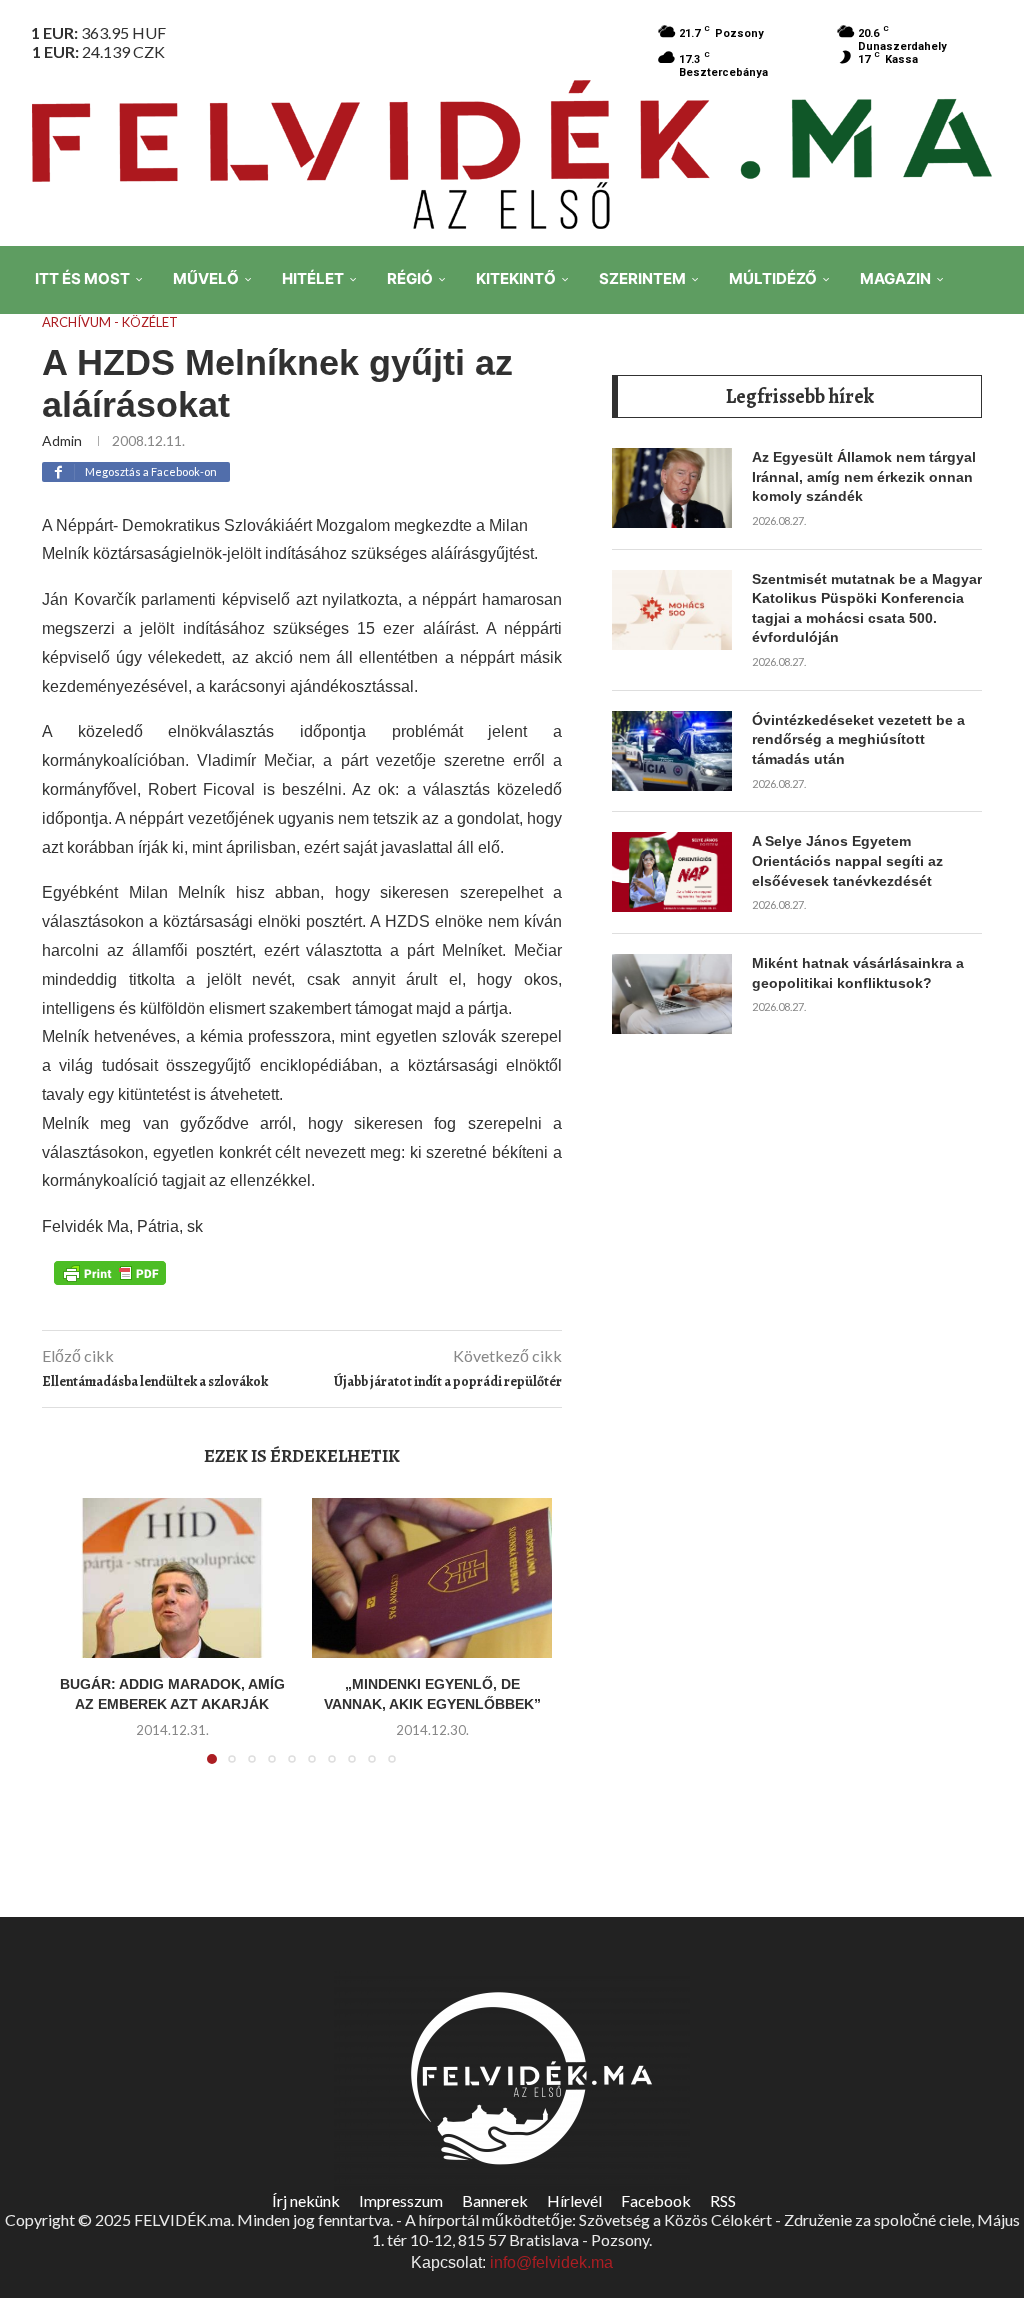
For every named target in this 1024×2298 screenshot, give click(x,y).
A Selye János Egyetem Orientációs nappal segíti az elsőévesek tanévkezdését (847, 860)
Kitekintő (516, 278)
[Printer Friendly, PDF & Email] (110, 1272)
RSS (723, 2200)
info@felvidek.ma (551, 2262)
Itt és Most (82, 278)
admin (62, 440)
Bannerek (495, 2200)
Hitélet (313, 278)
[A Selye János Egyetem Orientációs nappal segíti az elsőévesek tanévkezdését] (672, 872)
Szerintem (642, 278)
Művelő (206, 278)
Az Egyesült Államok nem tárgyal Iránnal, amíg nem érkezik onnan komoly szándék (864, 476)
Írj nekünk (306, 2200)
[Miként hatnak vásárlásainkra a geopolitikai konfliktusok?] (672, 994)
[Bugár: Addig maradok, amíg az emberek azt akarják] (172, 1578)
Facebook (656, 2200)
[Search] (994, 419)
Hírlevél (574, 2200)
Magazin (895, 278)
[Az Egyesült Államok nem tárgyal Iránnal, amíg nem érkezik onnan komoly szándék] (672, 488)
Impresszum (401, 2200)
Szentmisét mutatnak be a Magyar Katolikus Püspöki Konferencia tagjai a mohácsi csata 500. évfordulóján (867, 608)
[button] (79, 1643)
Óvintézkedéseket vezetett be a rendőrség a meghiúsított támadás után (858, 739)
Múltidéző (773, 278)
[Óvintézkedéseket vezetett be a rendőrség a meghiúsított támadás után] (672, 751)
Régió (410, 278)
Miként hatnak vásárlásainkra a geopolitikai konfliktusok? (858, 973)
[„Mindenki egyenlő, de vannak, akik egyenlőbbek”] (432, 1578)
